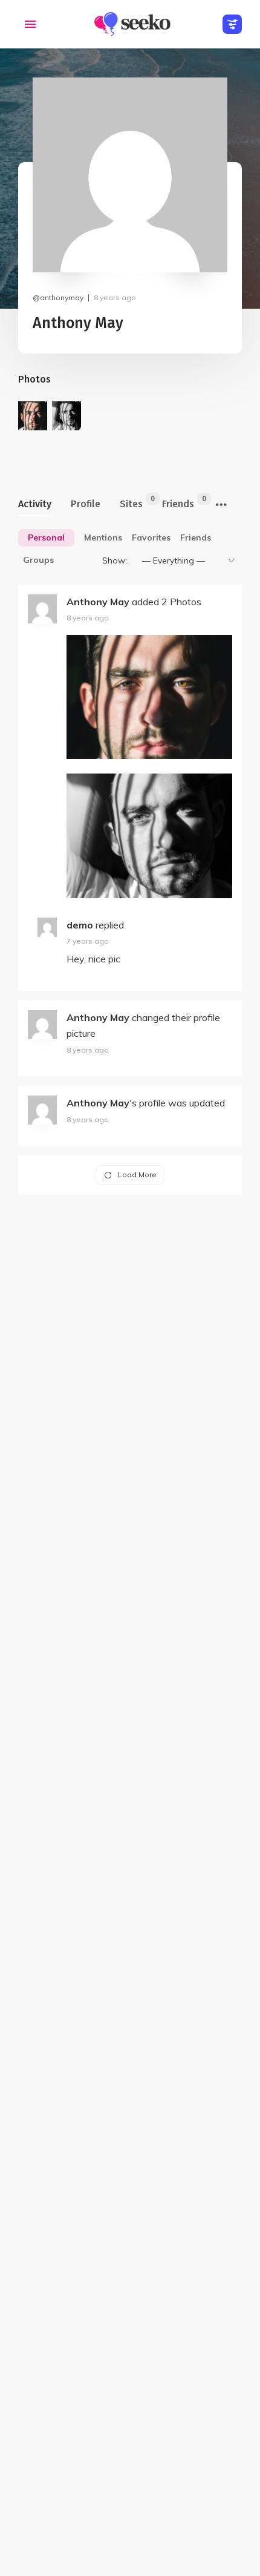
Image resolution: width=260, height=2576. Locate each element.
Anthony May (98, 602)
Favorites (151, 537)
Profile (86, 504)
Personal (46, 537)
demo (80, 925)
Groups (38, 560)
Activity (35, 504)
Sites (131, 502)
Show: (115, 560)
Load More (137, 1175)
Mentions (103, 537)
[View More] (221, 505)
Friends (178, 502)
